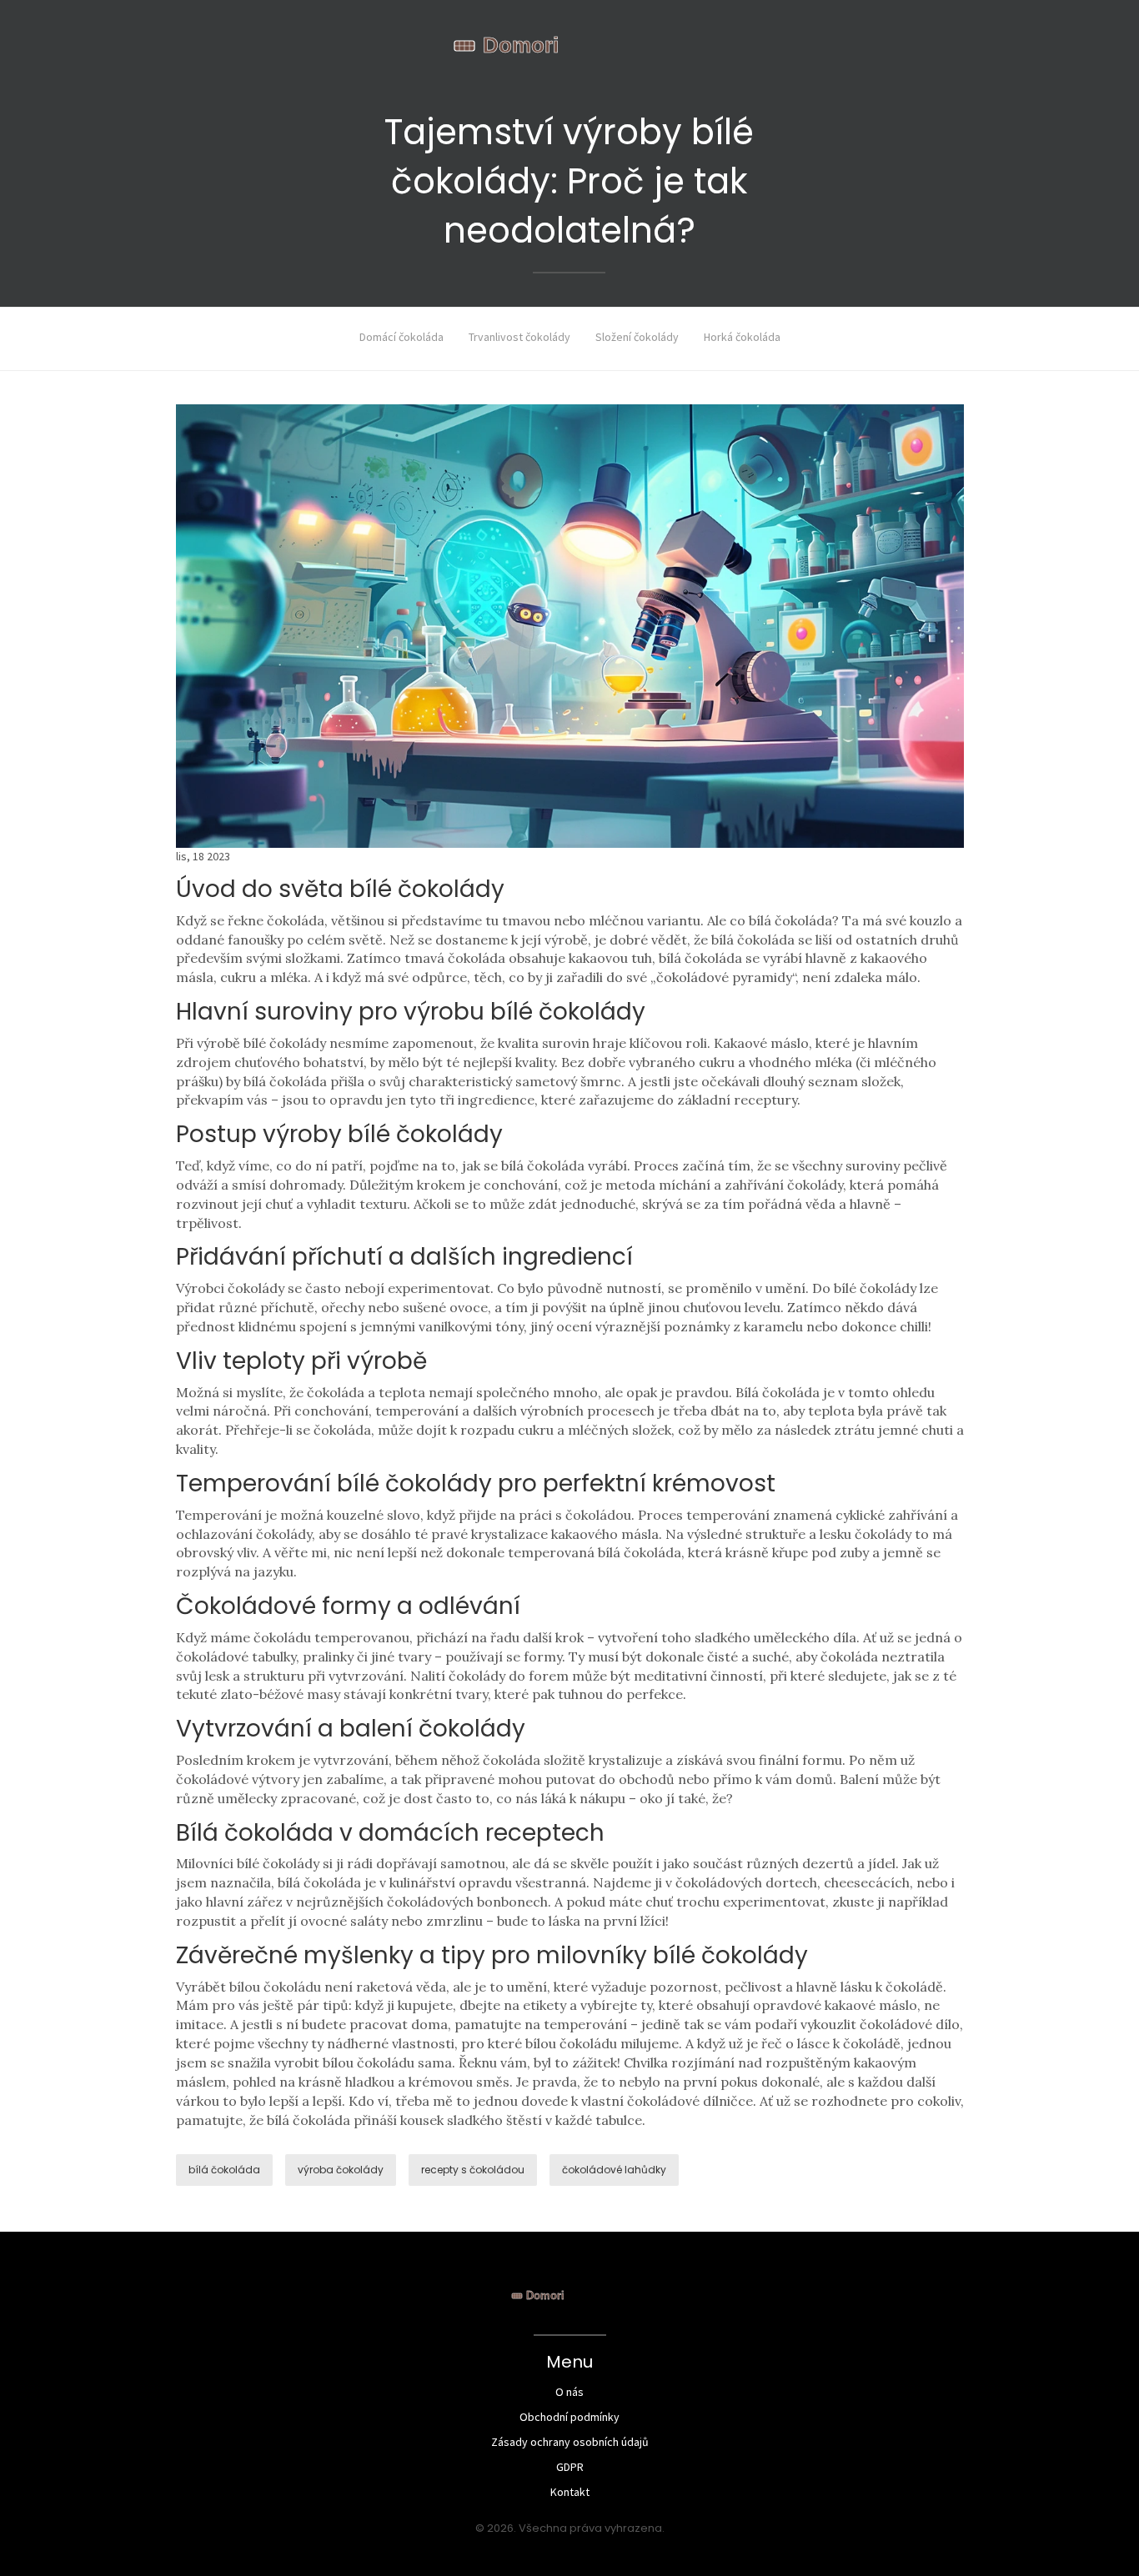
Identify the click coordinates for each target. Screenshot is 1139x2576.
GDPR (570, 2467)
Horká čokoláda (742, 337)
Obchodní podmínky (569, 2417)
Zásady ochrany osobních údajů (570, 2442)
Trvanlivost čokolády (519, 337)
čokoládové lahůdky (614, 2170)
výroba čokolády (341, 2170)
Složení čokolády (637, 337)
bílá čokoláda (224, 2170)
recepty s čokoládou (473, 2170)
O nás (569, 2392)
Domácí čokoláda (401, 337)
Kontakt (570, 2492)
